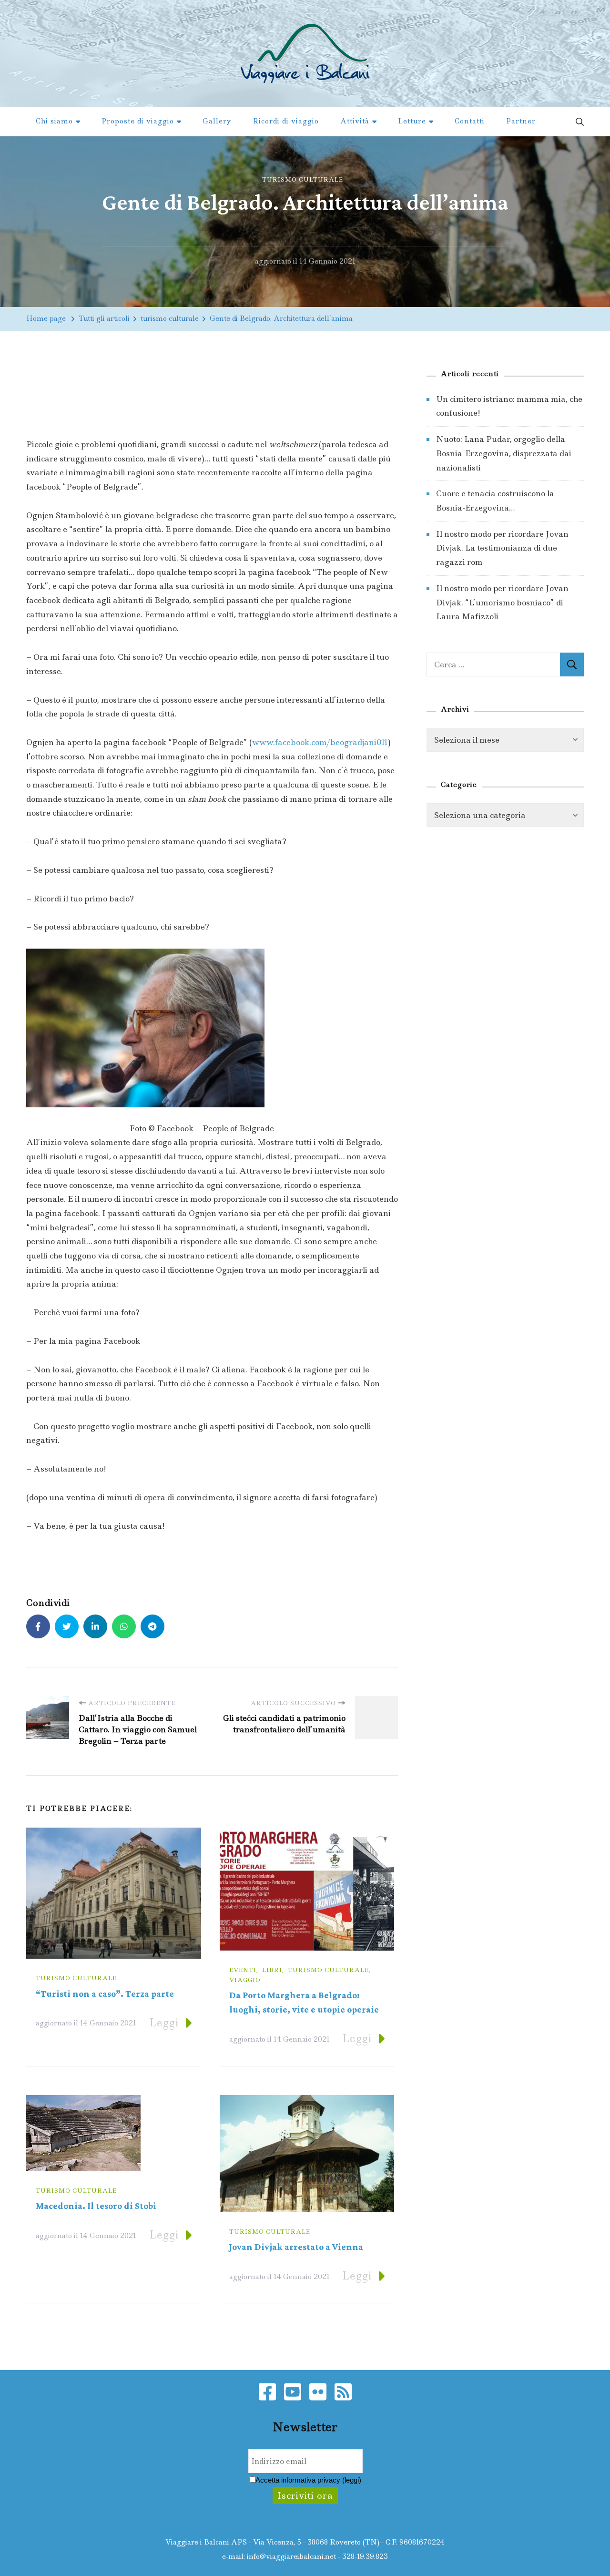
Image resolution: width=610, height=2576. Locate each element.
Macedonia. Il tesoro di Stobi (96, 2206)
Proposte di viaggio (138, 121)
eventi (243, 1970)
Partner (521, 121)
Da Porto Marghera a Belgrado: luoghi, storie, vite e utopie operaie (304, 2003)
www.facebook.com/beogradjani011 (320, 742)
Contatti (470, 121)
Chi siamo (54, 121)
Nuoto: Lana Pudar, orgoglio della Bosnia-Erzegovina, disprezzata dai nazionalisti (504, 453)
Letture (412, 121)
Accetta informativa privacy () (308, 2480)
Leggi (164, 2023)
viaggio (245, 1980)
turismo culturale (303, 179)
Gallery (217, 121)
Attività (355, 121)
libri (272, 1970)
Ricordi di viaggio (286, 121)
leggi (352, 2480)
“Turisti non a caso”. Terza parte (105, 1994)
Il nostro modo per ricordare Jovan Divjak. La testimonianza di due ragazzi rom (502, 548)
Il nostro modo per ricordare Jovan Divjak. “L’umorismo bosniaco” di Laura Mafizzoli (502, 602)
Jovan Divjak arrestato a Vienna (296, 2247)
